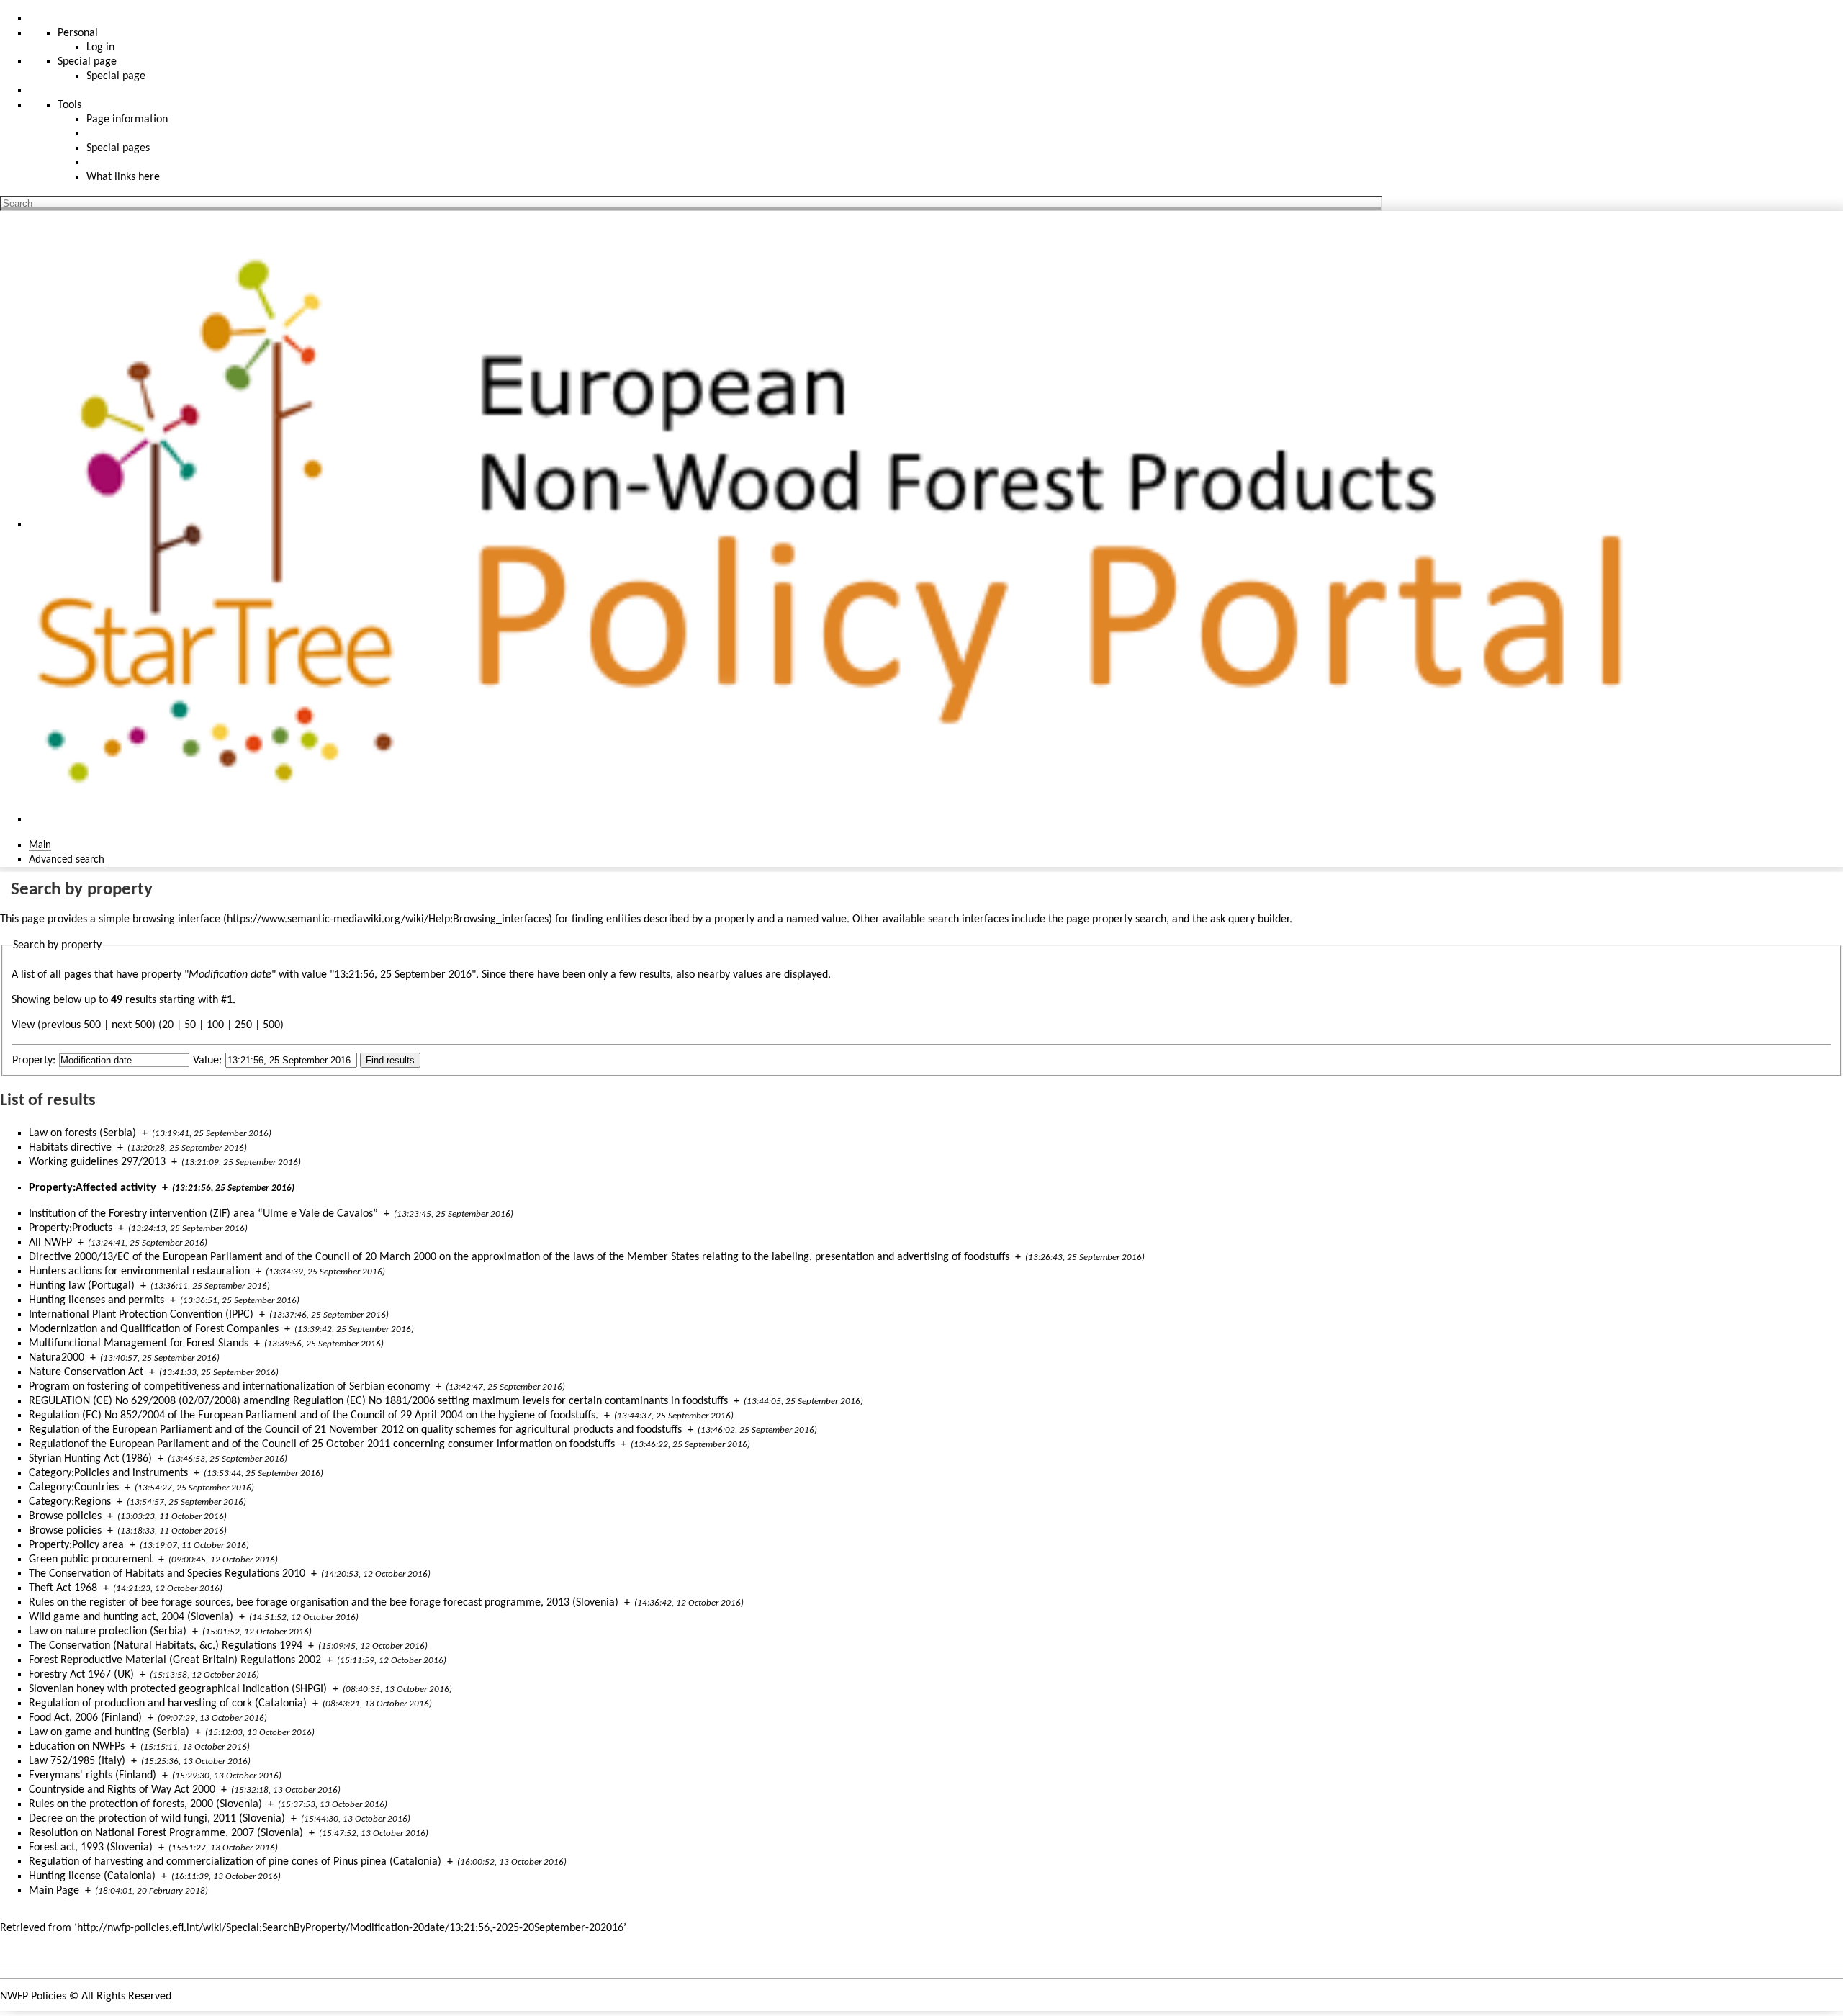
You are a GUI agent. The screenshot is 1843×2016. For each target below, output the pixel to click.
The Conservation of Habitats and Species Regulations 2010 (167, 1574)
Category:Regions (70, 1502)
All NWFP (50, 1243)
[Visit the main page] (845, 524)
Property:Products (71, 1228)
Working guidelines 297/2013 (97, 1162)
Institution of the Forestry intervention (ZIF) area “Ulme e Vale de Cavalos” (203, 1214)
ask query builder (1250, 919)
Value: (207, 1061)
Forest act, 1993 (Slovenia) (91, 1848)
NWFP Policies (33, 1997)
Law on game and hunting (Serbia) (109, 1732)
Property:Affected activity (93, 1188)
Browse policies (65, 1516)
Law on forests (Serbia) (82, 1133)
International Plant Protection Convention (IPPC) (141, 1315)
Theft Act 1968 (63, 1588)
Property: (34, 1061)
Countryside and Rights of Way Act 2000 (122, 1790)
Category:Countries (74, 1488)
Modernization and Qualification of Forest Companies (154, 1329)
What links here (123, 177)
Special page (116, 76)
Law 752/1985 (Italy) (77, 1761)
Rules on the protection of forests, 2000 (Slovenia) (145, 1804)
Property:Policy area (76, 1545)
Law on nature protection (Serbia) (108, 1632)
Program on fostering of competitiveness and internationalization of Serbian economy (229, 1387)
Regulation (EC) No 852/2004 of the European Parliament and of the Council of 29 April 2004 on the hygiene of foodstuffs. (314, 1416)
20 (168, 1025)
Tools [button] (69, 105)
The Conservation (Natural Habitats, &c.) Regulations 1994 (166, 1646)
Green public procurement (91, 1560)
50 (190, 1025)
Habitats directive (70, 1148)
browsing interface (176, 919)
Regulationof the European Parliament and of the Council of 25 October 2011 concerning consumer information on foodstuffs (322, 1444)
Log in (100, 48)
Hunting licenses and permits (96, 1300)
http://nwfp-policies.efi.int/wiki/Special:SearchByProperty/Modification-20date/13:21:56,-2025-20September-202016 (350, 1928)
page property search (1116, 919)
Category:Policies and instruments (108, 1473)
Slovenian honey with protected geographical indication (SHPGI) (178, 1689)
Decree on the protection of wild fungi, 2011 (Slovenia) (157, 1819)
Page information (127, 120)
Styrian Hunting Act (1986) (90, 1459)
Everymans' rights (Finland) (93, 1776)
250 (243, 1025)
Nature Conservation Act (86, 1372)
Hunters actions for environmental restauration (139, 1272)
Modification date (230, 975)
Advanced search (67, 860)
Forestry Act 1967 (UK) (81, 1675)
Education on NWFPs (77, 1747)
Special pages (118, 148)
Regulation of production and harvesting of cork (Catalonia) (168, 1704)
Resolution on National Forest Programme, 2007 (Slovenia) (166, 1833)
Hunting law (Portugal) (82, 1286)
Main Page (54, 1891)
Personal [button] (78, 33)
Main (40, 845)
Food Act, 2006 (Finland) (85, 1718)
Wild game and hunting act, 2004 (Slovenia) (131, 1617)
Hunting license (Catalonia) (92, 1876)
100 (215, 1025)
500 (271, 1025)
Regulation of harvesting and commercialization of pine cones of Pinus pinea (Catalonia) (235, 1862)
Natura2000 (57, 1358)
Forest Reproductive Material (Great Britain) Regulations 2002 (175, 1660)
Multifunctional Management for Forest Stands (139, 1344)
